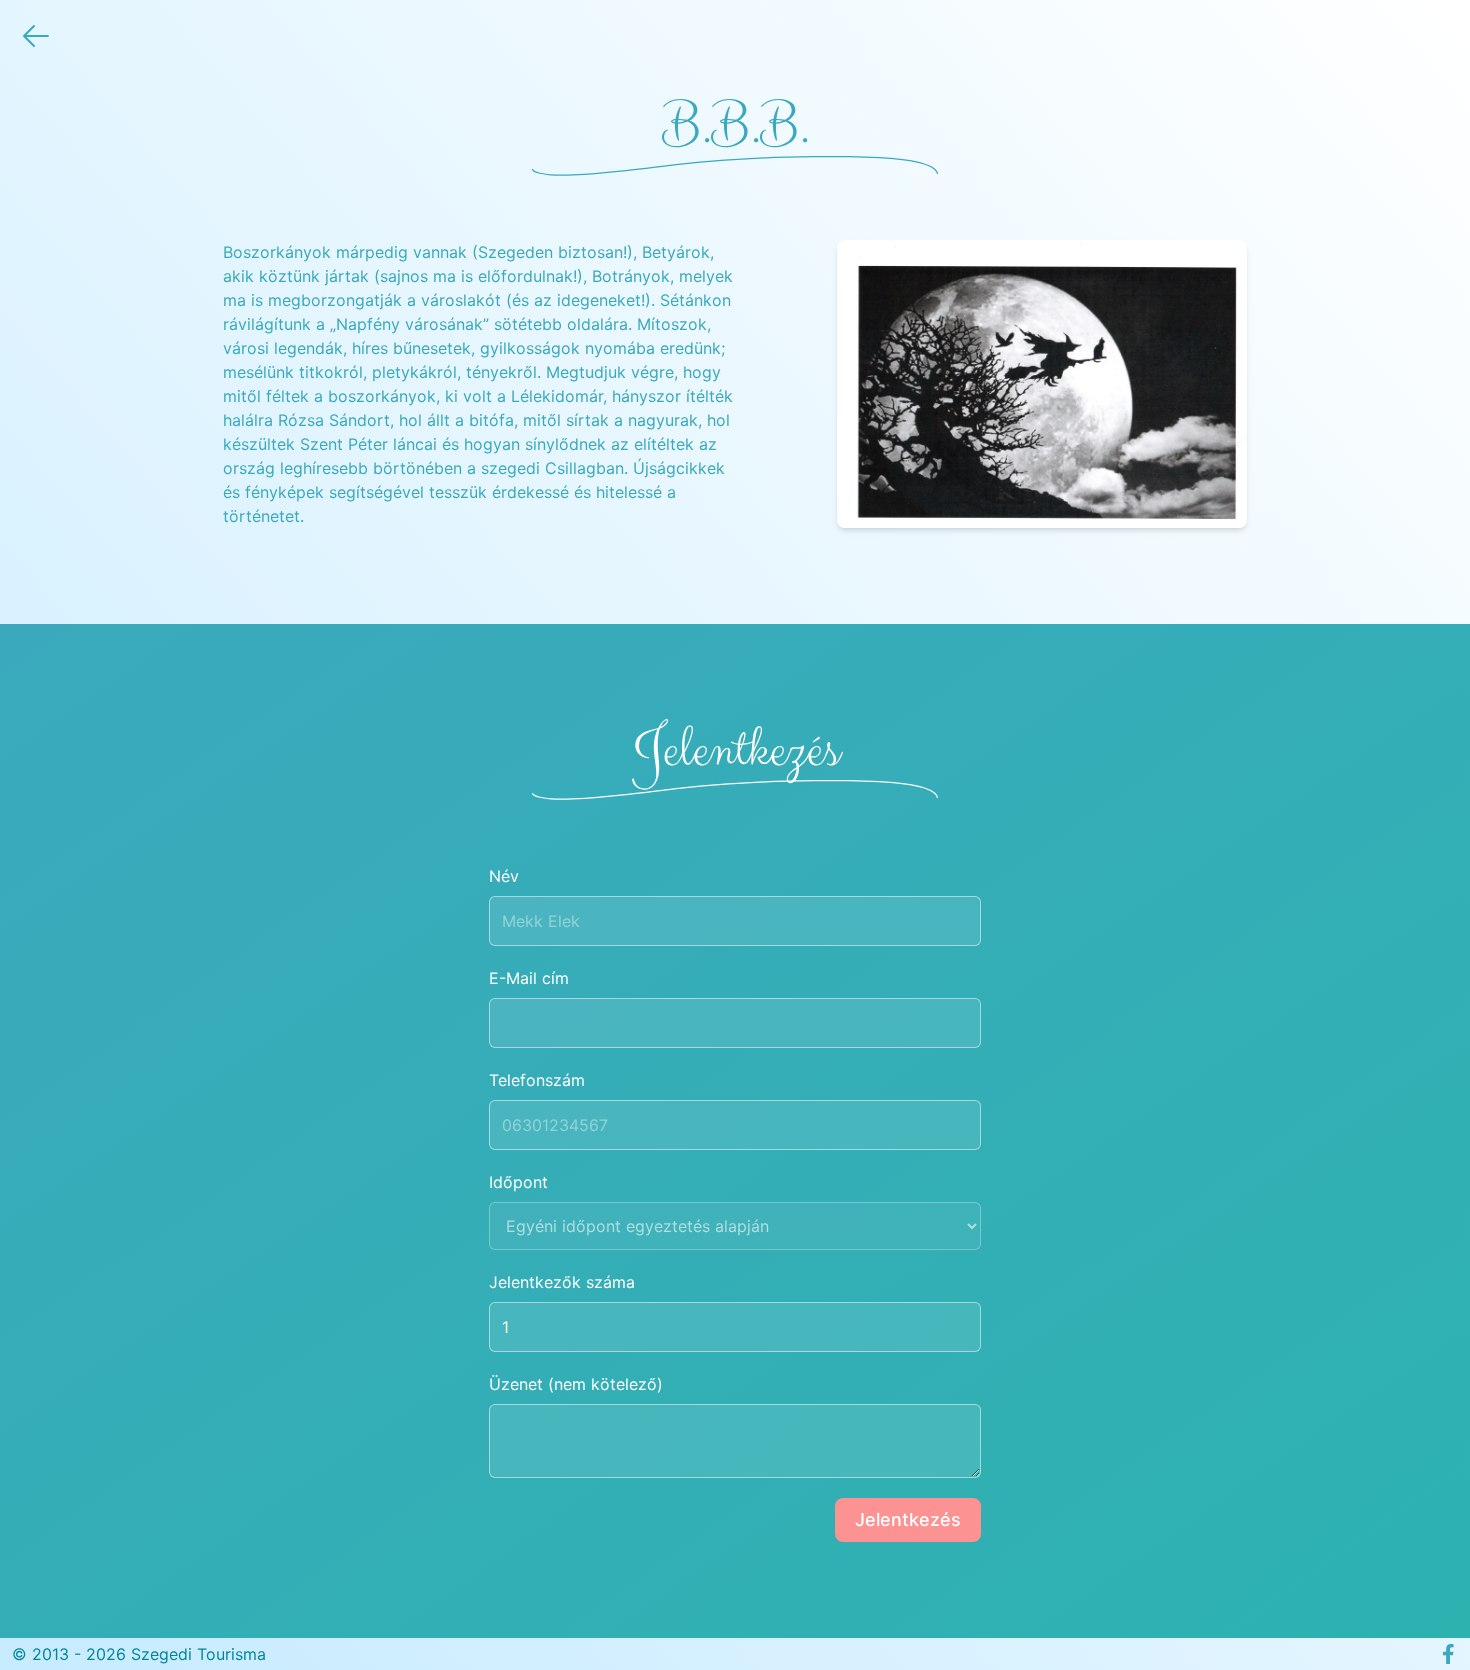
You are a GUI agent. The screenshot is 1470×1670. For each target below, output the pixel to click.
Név (504, 876)
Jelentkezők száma (562, 1282)
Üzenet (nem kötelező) (576, 1384)
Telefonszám (537, 1080)
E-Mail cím (529, 978)
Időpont (518, 1182)
